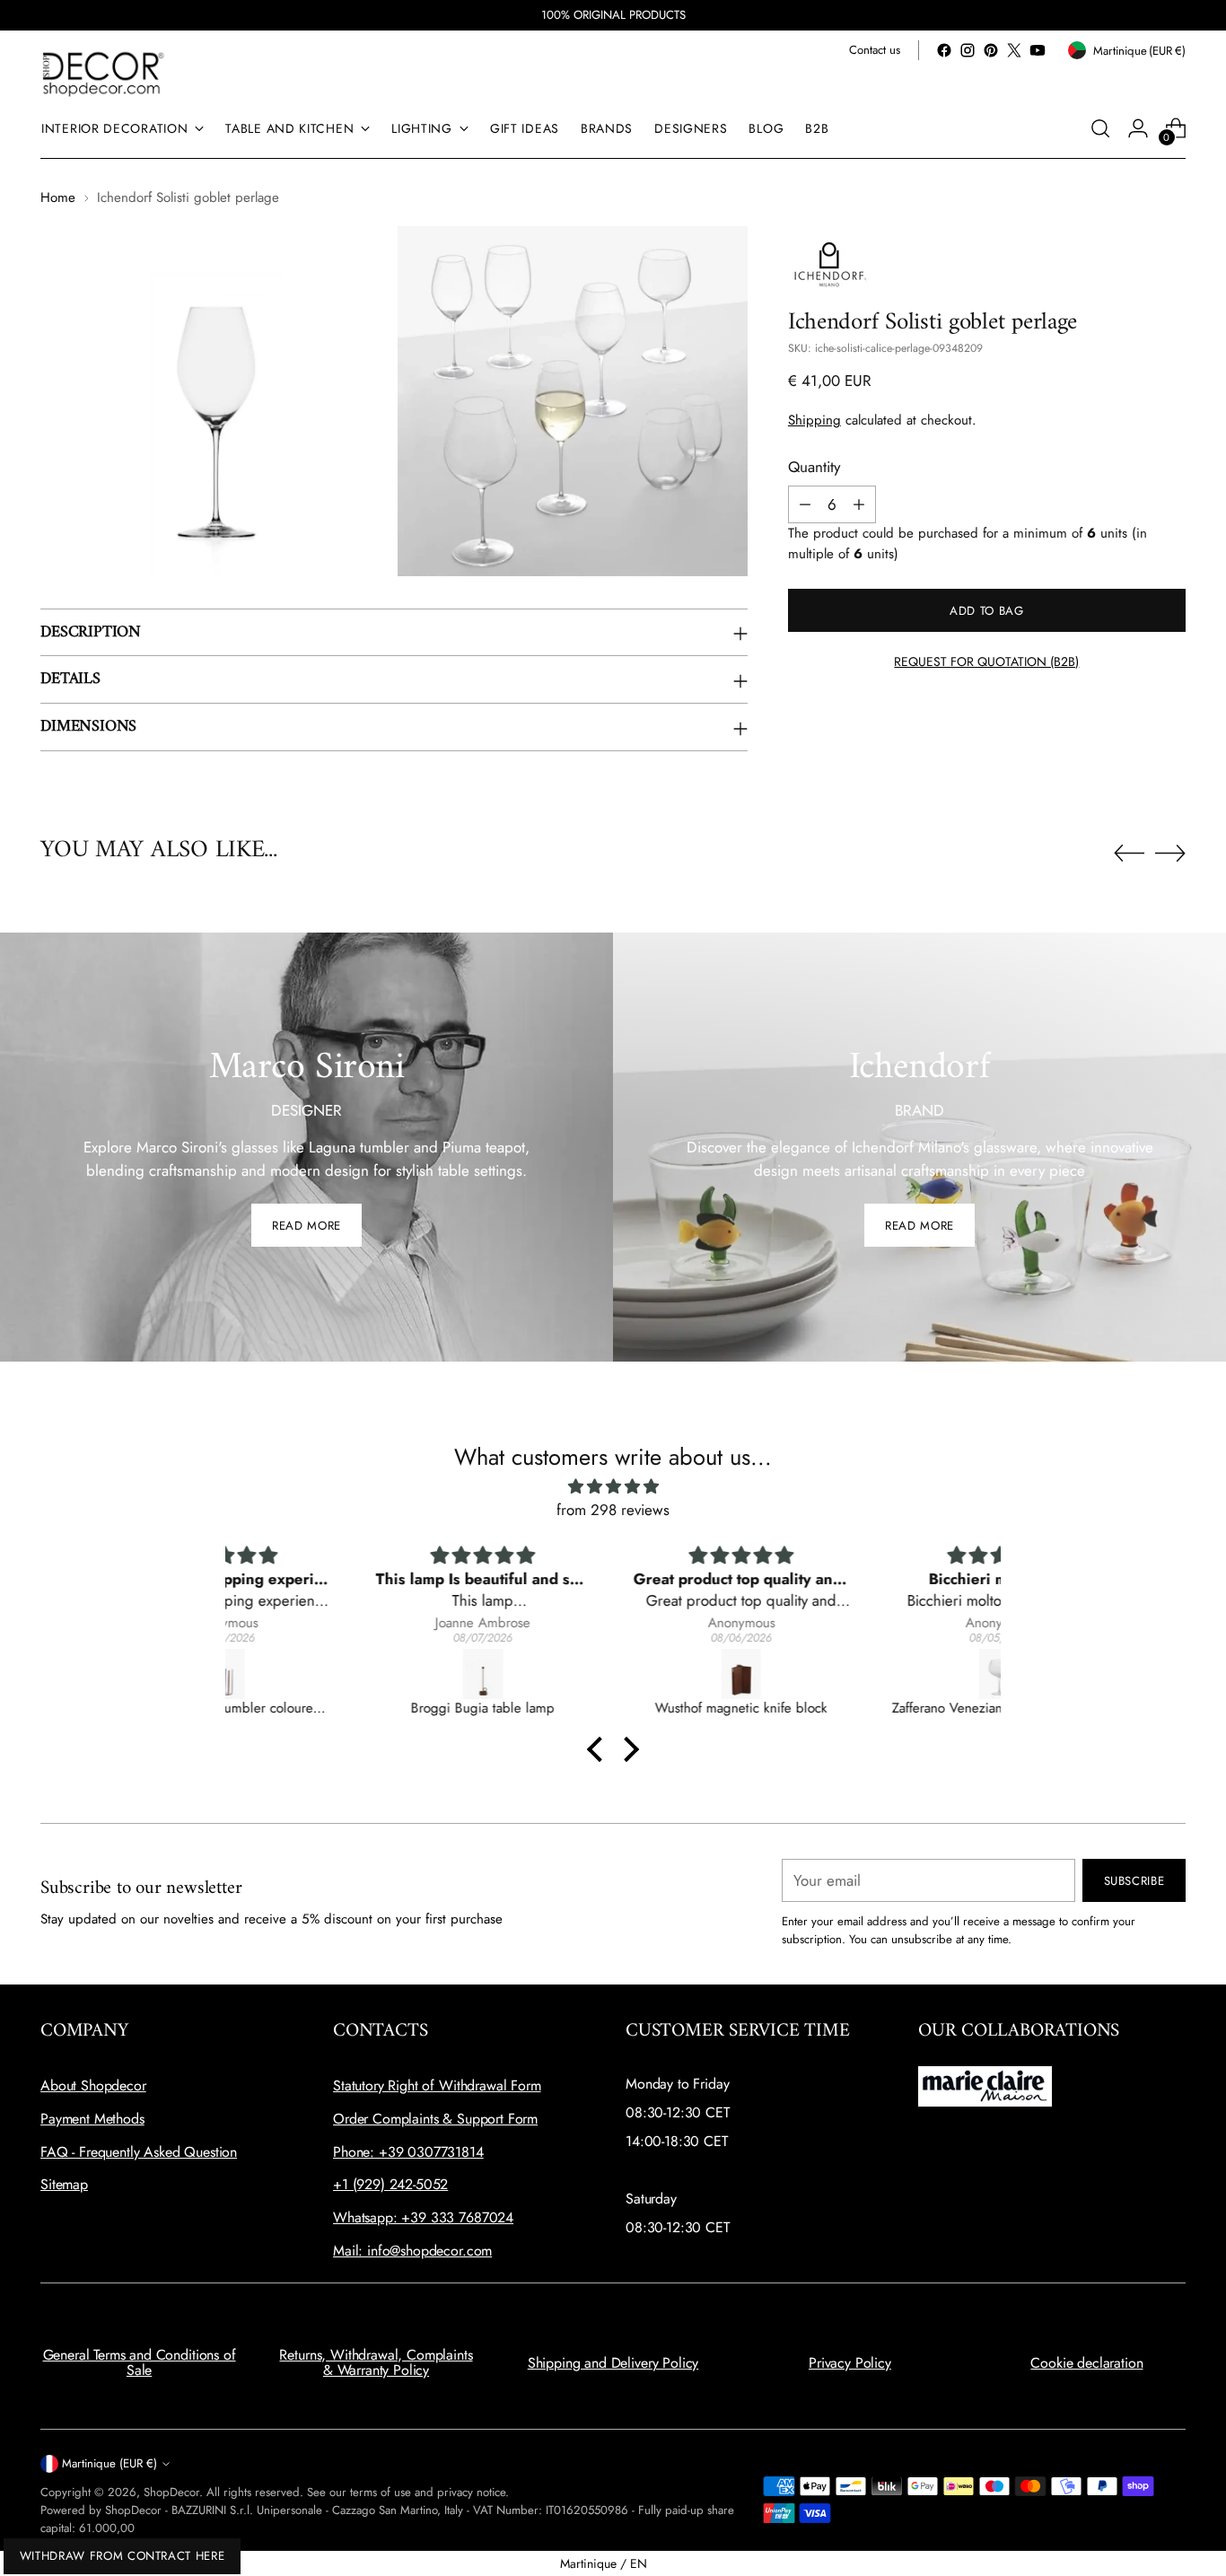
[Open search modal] (1100, 128)
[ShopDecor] (103, 73)
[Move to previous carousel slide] (1129, 854)
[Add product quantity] (859, 504)
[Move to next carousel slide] (1170, 853)
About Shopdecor (93, 2085)
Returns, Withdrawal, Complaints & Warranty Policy (376, 2363)
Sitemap (64, 2184)
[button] (600, 1749)
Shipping (814, 420)
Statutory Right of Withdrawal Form (437, 2085)
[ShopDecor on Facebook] (944, 50)
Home (58, 197)
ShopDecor (171, 2492)
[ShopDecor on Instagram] (968, 50)
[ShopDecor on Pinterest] (991, 50)
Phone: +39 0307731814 (408, 2152)
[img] (613, 1487)
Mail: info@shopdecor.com (412, 2251)
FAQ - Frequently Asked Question (139, 2152)
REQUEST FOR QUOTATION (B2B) (986, 662)
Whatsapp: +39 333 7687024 (423, 2217)
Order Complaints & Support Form (435, 2119)
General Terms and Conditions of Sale (140, 2363)
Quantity (814, 466)
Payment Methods (92, 2119)
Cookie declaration (1086, 2363)
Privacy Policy (850, 2363)
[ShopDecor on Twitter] (1014, 50)
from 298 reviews (613, 1510)
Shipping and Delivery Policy (613, 2363)
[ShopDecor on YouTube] (1038, 50)
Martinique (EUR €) (109, 2463)
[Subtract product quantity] (805, 504)
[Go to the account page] (1138, 128)
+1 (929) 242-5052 (390, 2184)
